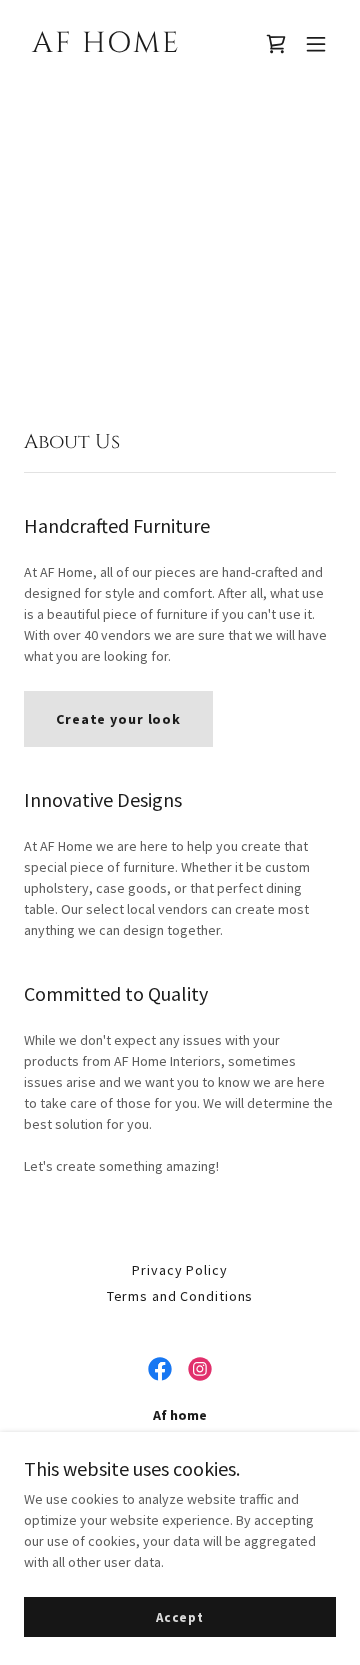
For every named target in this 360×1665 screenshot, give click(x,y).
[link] (133, 47)
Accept (180, 1617)
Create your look (118, 719)
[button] (316, 44)
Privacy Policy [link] (179, 1270)
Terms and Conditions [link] (180, 1296)
